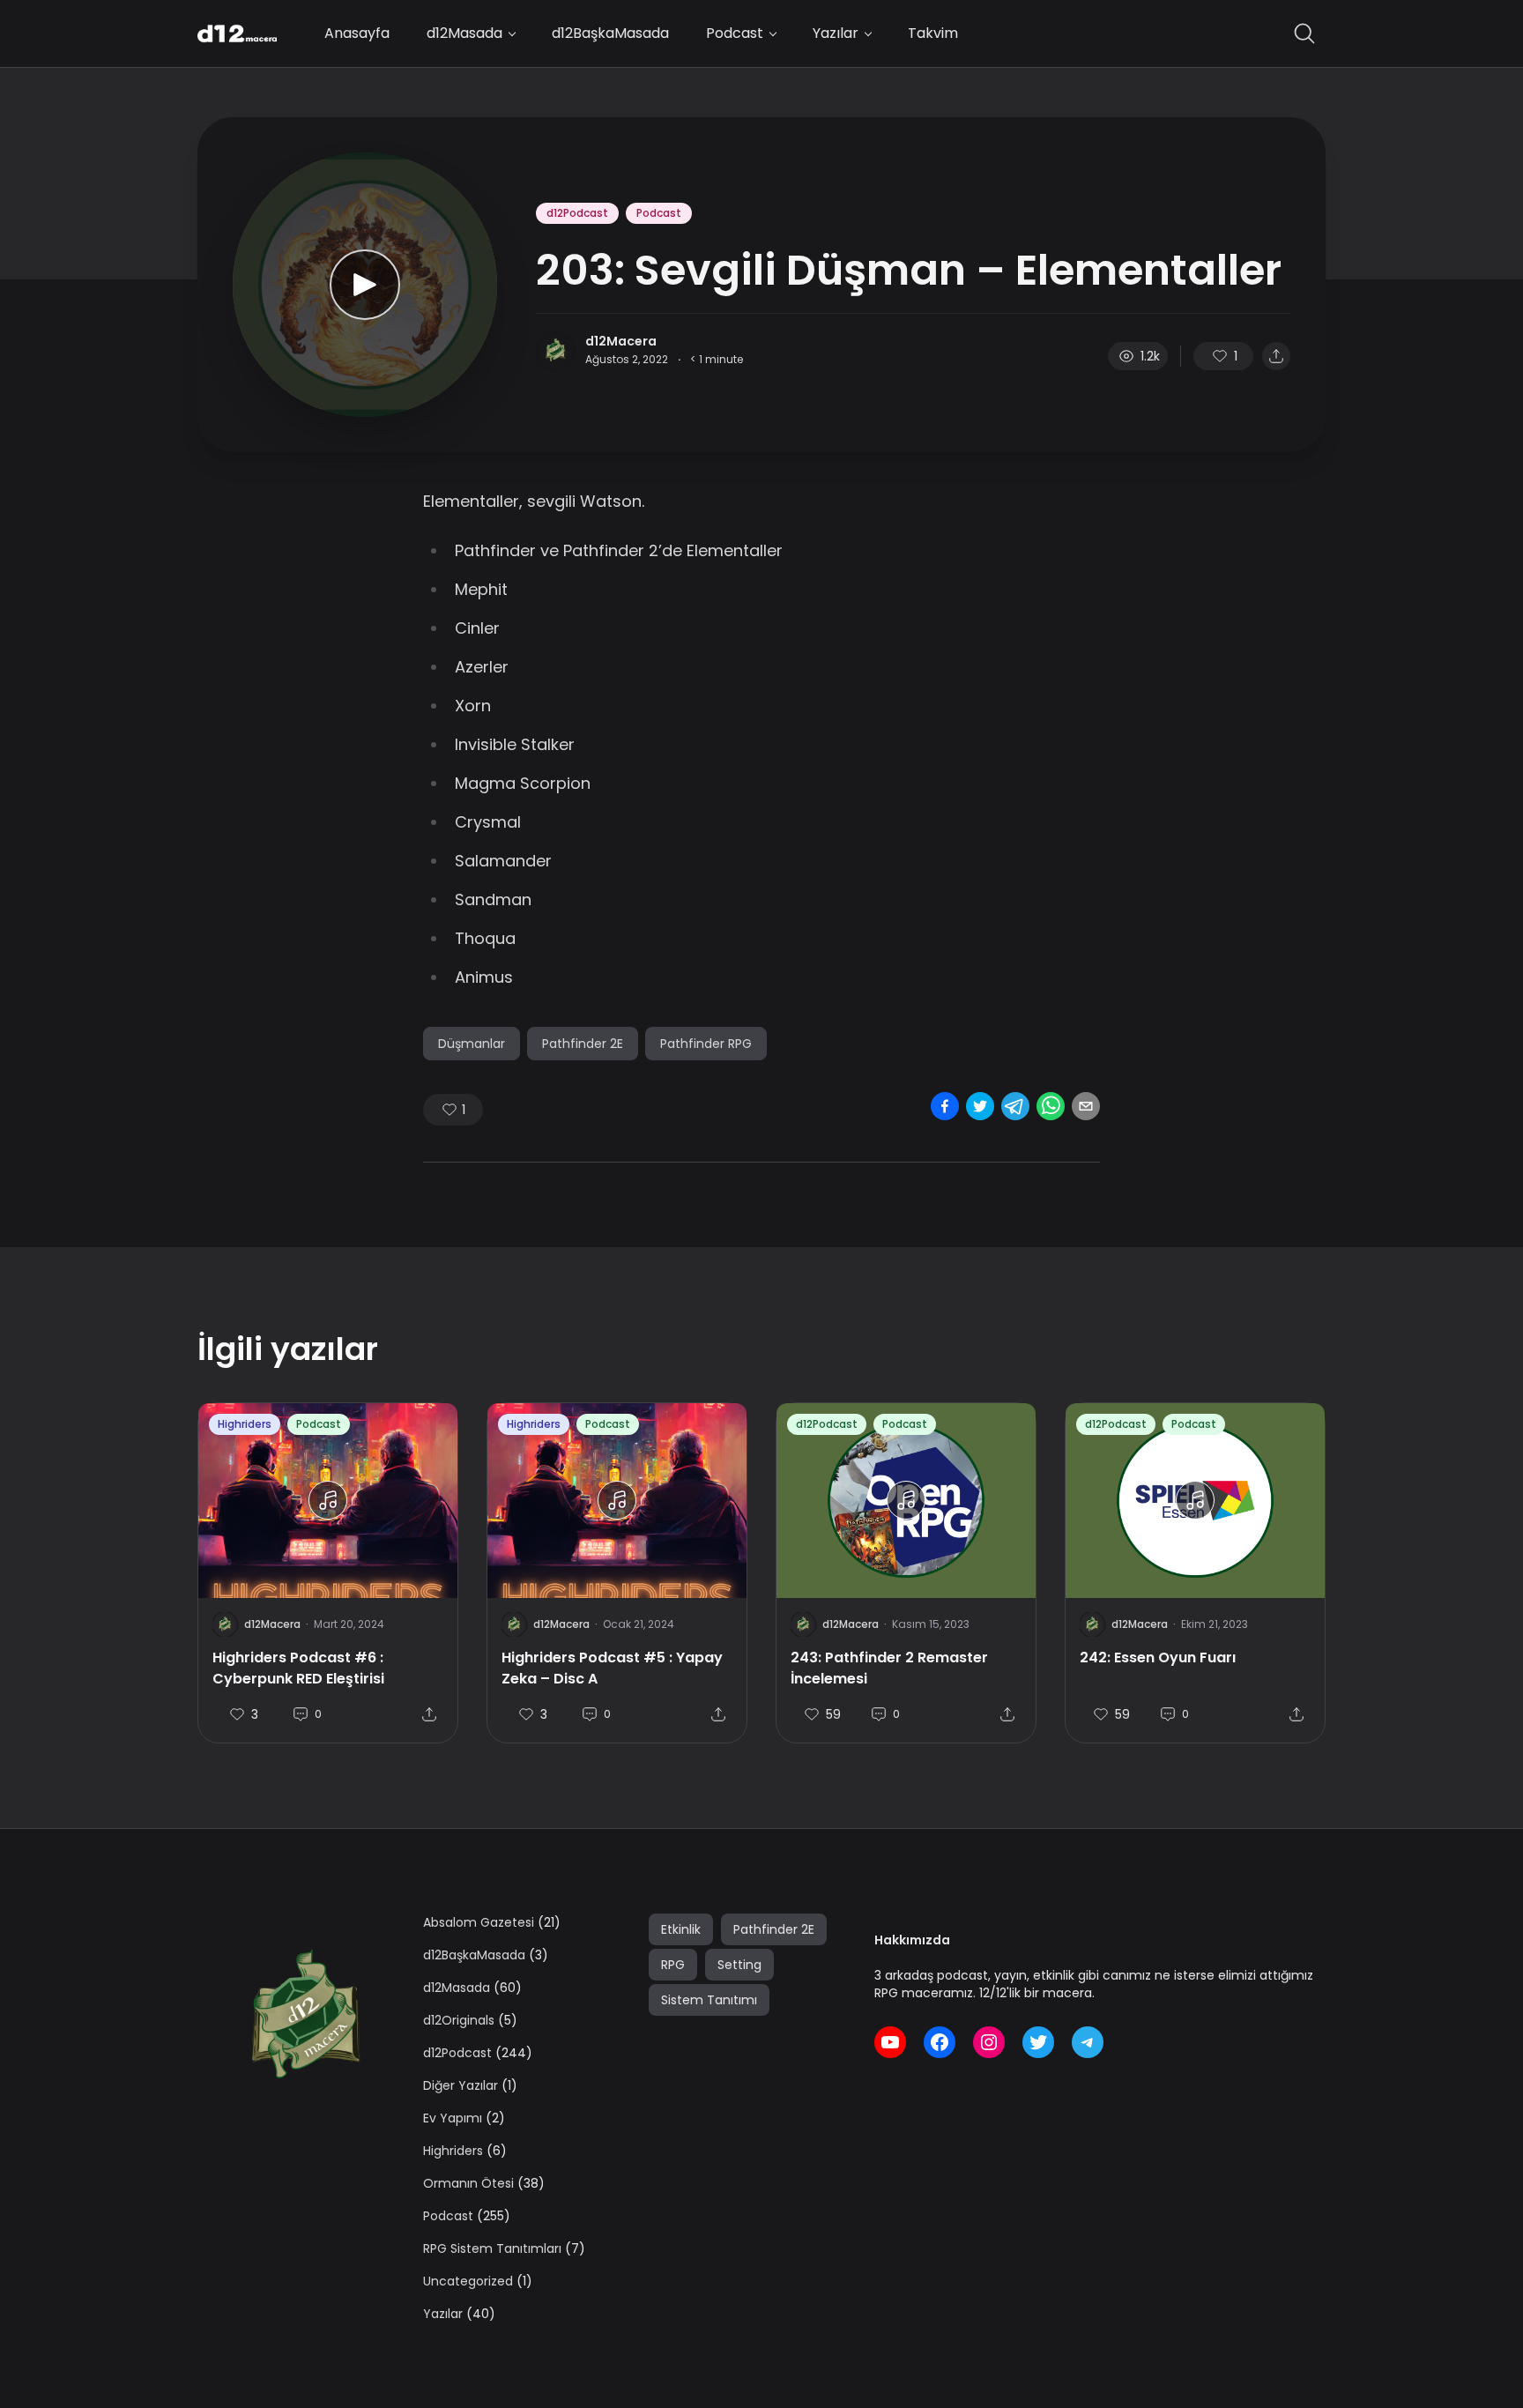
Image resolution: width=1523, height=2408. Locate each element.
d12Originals (459, 2020)
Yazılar (836, 33)
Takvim (933, 33)
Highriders (245, 1424)
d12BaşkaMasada (610, 33)
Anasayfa (357, 33)
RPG (673, 1965)
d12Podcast (577, 213)
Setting (739, 1965)
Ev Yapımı (453, 2118)
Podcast (735, 33)
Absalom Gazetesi (479, 1922)
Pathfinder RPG (706, 1044)
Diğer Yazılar (461, 2085)
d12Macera (621, 341)
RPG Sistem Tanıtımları (492, 2248)
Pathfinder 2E (583, 1044)
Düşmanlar (472, 1044)
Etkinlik (681, 1929)
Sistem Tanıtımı (709, 2000)
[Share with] (1276, 356)
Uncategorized (468, 2281)
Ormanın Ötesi (468, 2183)
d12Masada (464, 33)
